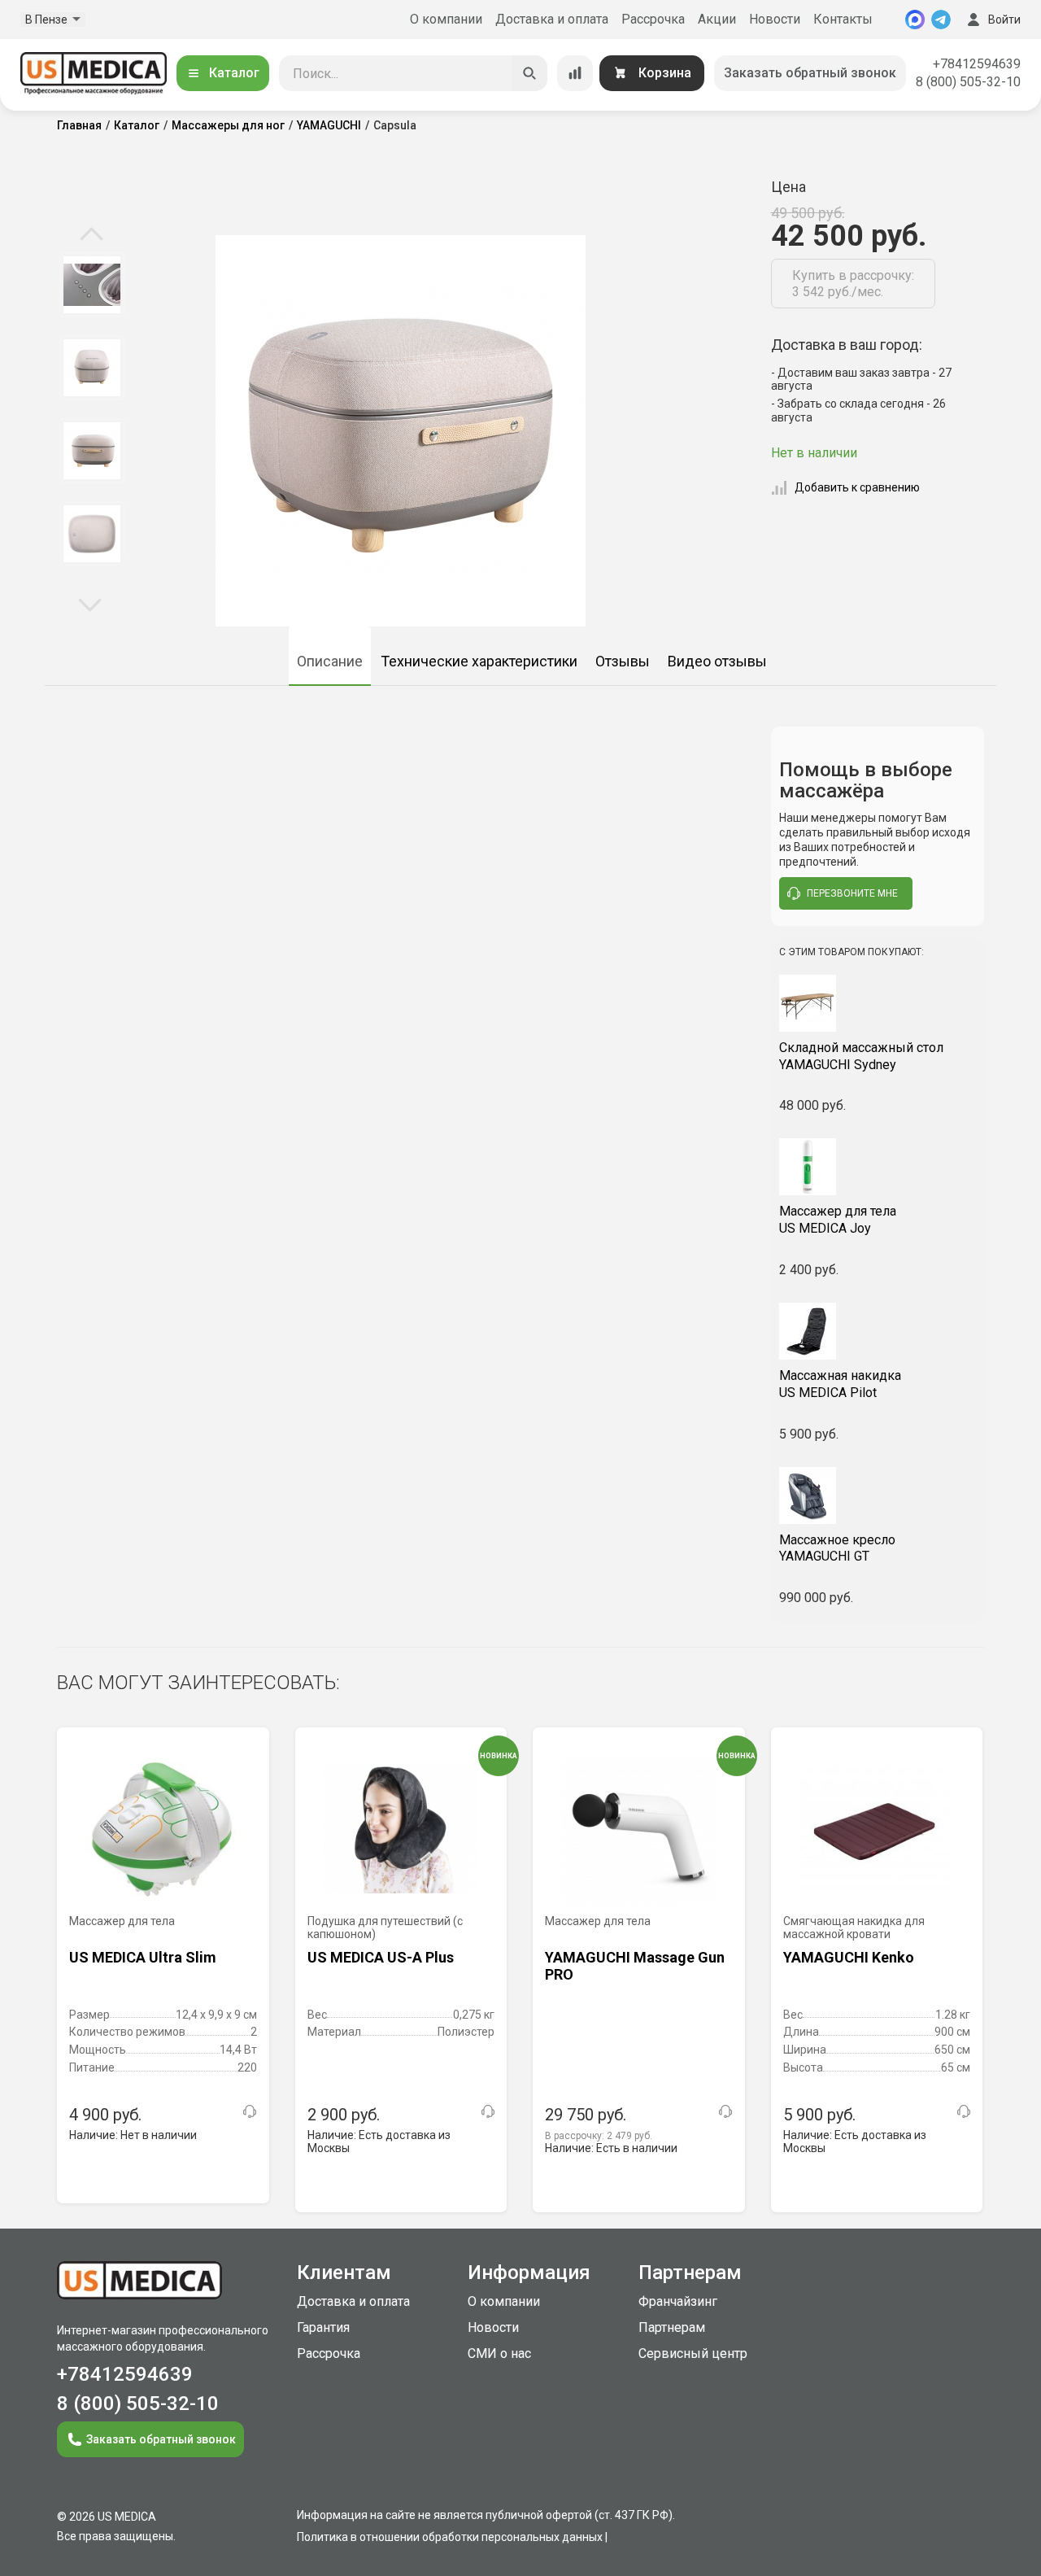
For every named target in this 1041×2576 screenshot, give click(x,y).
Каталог (234, 73)
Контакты (843, 19)
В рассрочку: (599, 2136)
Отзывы (623, 661)
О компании (446, 19)
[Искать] (529, 73)
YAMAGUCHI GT (837, 1548)
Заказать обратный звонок (810, 73)
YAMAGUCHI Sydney (861, 1056)
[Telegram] (941, 20)
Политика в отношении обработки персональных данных (450, 2537)
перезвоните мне (852, 893)
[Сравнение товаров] (575, 73)
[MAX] (915, 20)
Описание (330, 661)
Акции (717, 19)
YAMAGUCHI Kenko (849, 1957)
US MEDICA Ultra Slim (143, 1957)
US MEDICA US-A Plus (381, 1957)
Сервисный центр (693, 2353)
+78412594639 (977, 64)
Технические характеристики (479, 661)
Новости (775, 19)
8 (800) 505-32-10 (968, 82)
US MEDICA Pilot (840, 1384)
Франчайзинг (678, 2301)
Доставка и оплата (552, 19)
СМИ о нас (499, 2353)
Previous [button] (91, 235)
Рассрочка (653, 19)
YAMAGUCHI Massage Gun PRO (635, 1966)
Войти (1004, 20)
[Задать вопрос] (250, 2111)
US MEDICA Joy (838, 1220)
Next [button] (90, 604)
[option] (91, 285)
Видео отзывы (717, 661)
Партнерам (672, 2327)
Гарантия (323, 2327)
